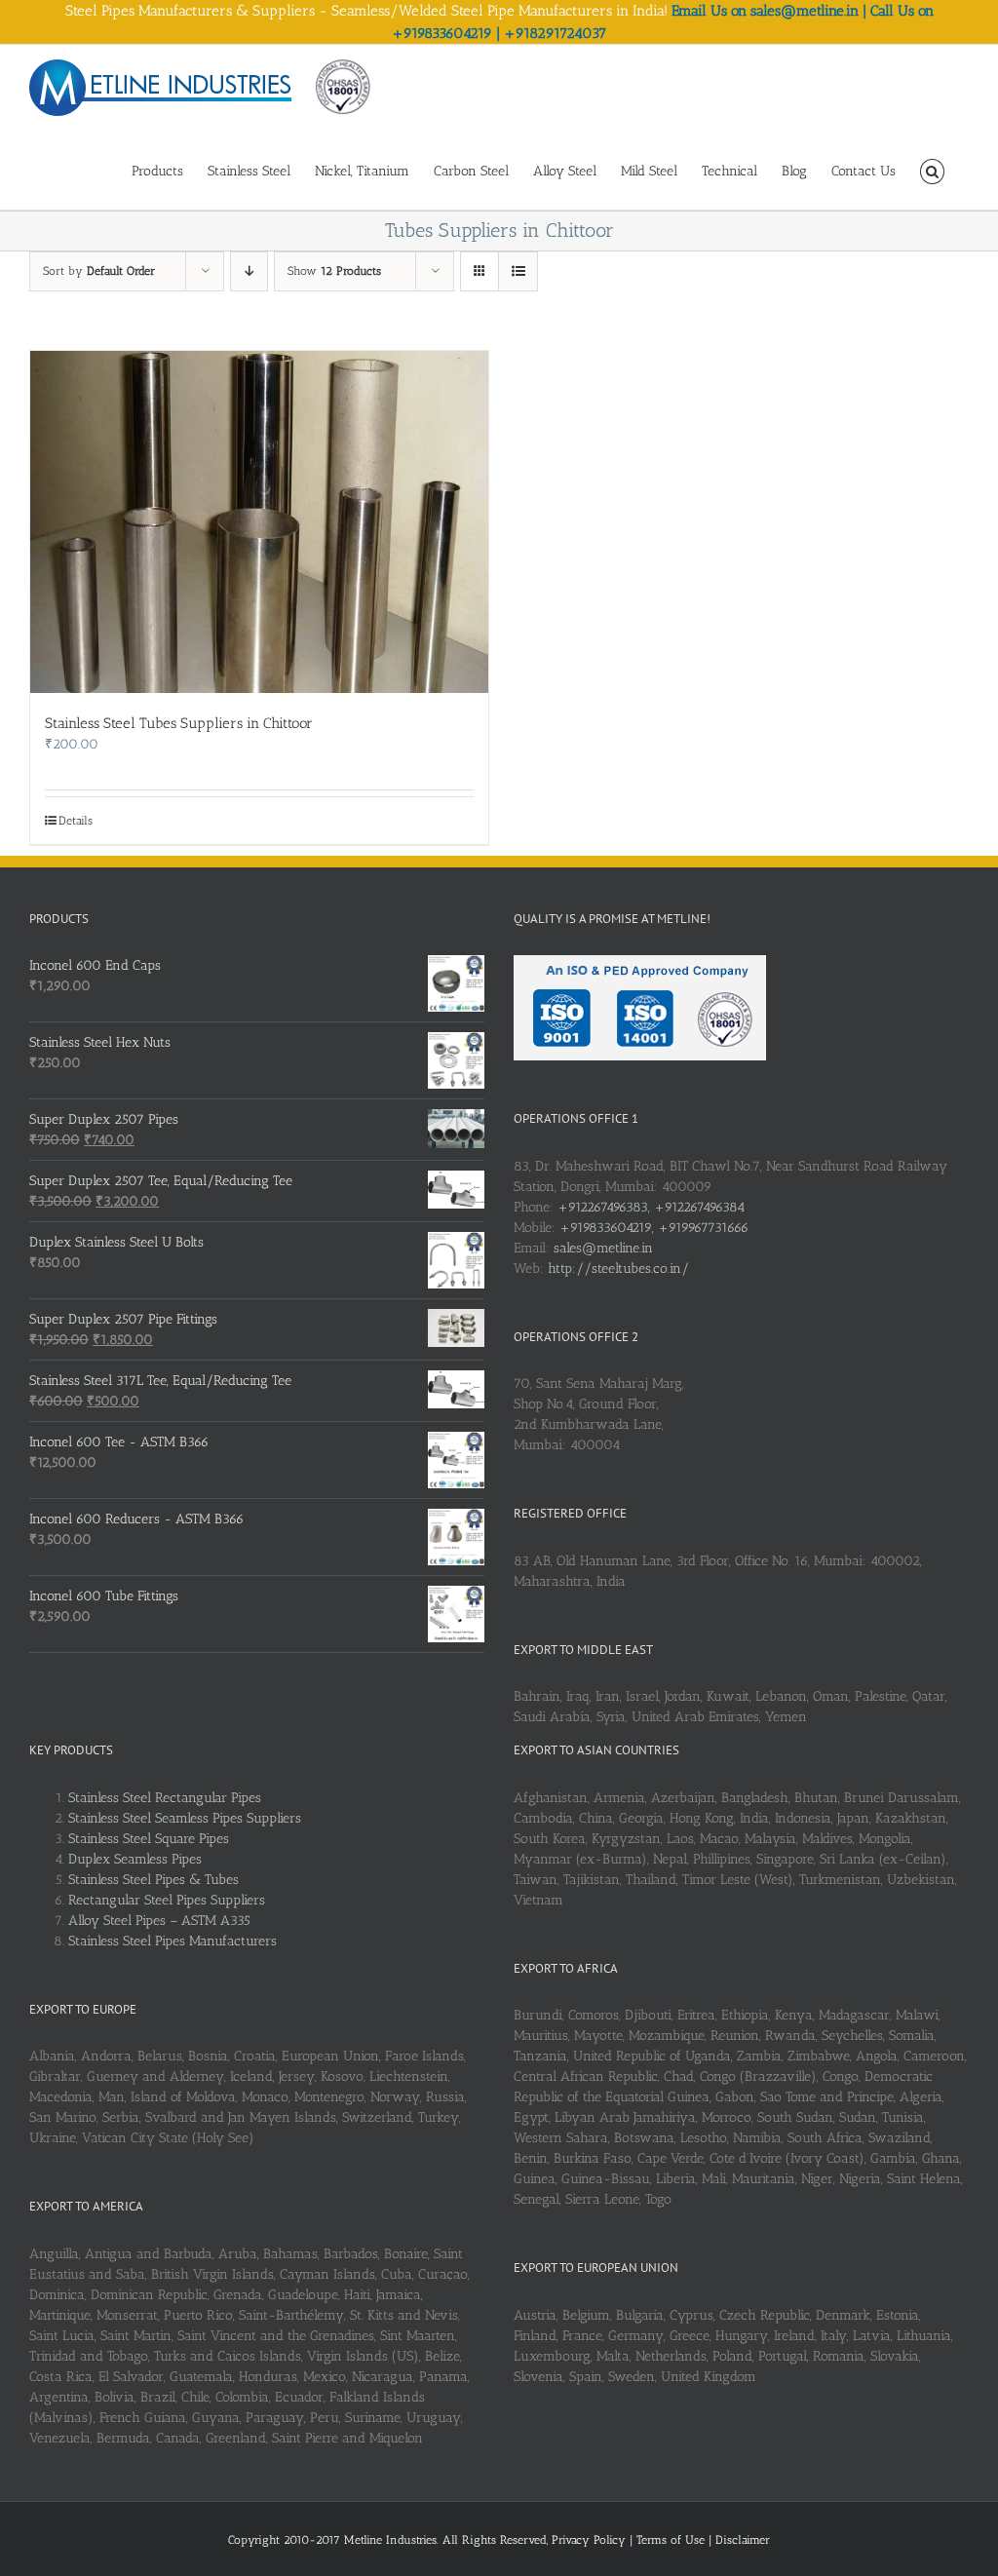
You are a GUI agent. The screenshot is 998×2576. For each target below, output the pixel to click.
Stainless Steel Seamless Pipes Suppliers (185, 1818)
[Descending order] (249, 271)
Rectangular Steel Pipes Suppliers (167, 1900)
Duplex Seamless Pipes (135, 1859)
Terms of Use (672, 2540)
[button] (932, 170)
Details (76, 821)
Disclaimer (743, 2540)
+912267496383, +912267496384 (651, 1207)
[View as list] (518, 271)
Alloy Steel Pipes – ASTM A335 (159, 1921)
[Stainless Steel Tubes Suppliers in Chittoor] (259, 522)
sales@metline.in (603, 1248)
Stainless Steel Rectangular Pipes (165, 1798)
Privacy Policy (591, 2540)
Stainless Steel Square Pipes (149, 1839)
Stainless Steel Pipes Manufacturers (173, 1941)
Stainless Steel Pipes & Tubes (154, 1880)
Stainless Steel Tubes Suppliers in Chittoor (179, 723)
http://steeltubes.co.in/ (618, 1269)
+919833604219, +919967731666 (654, 1228)
